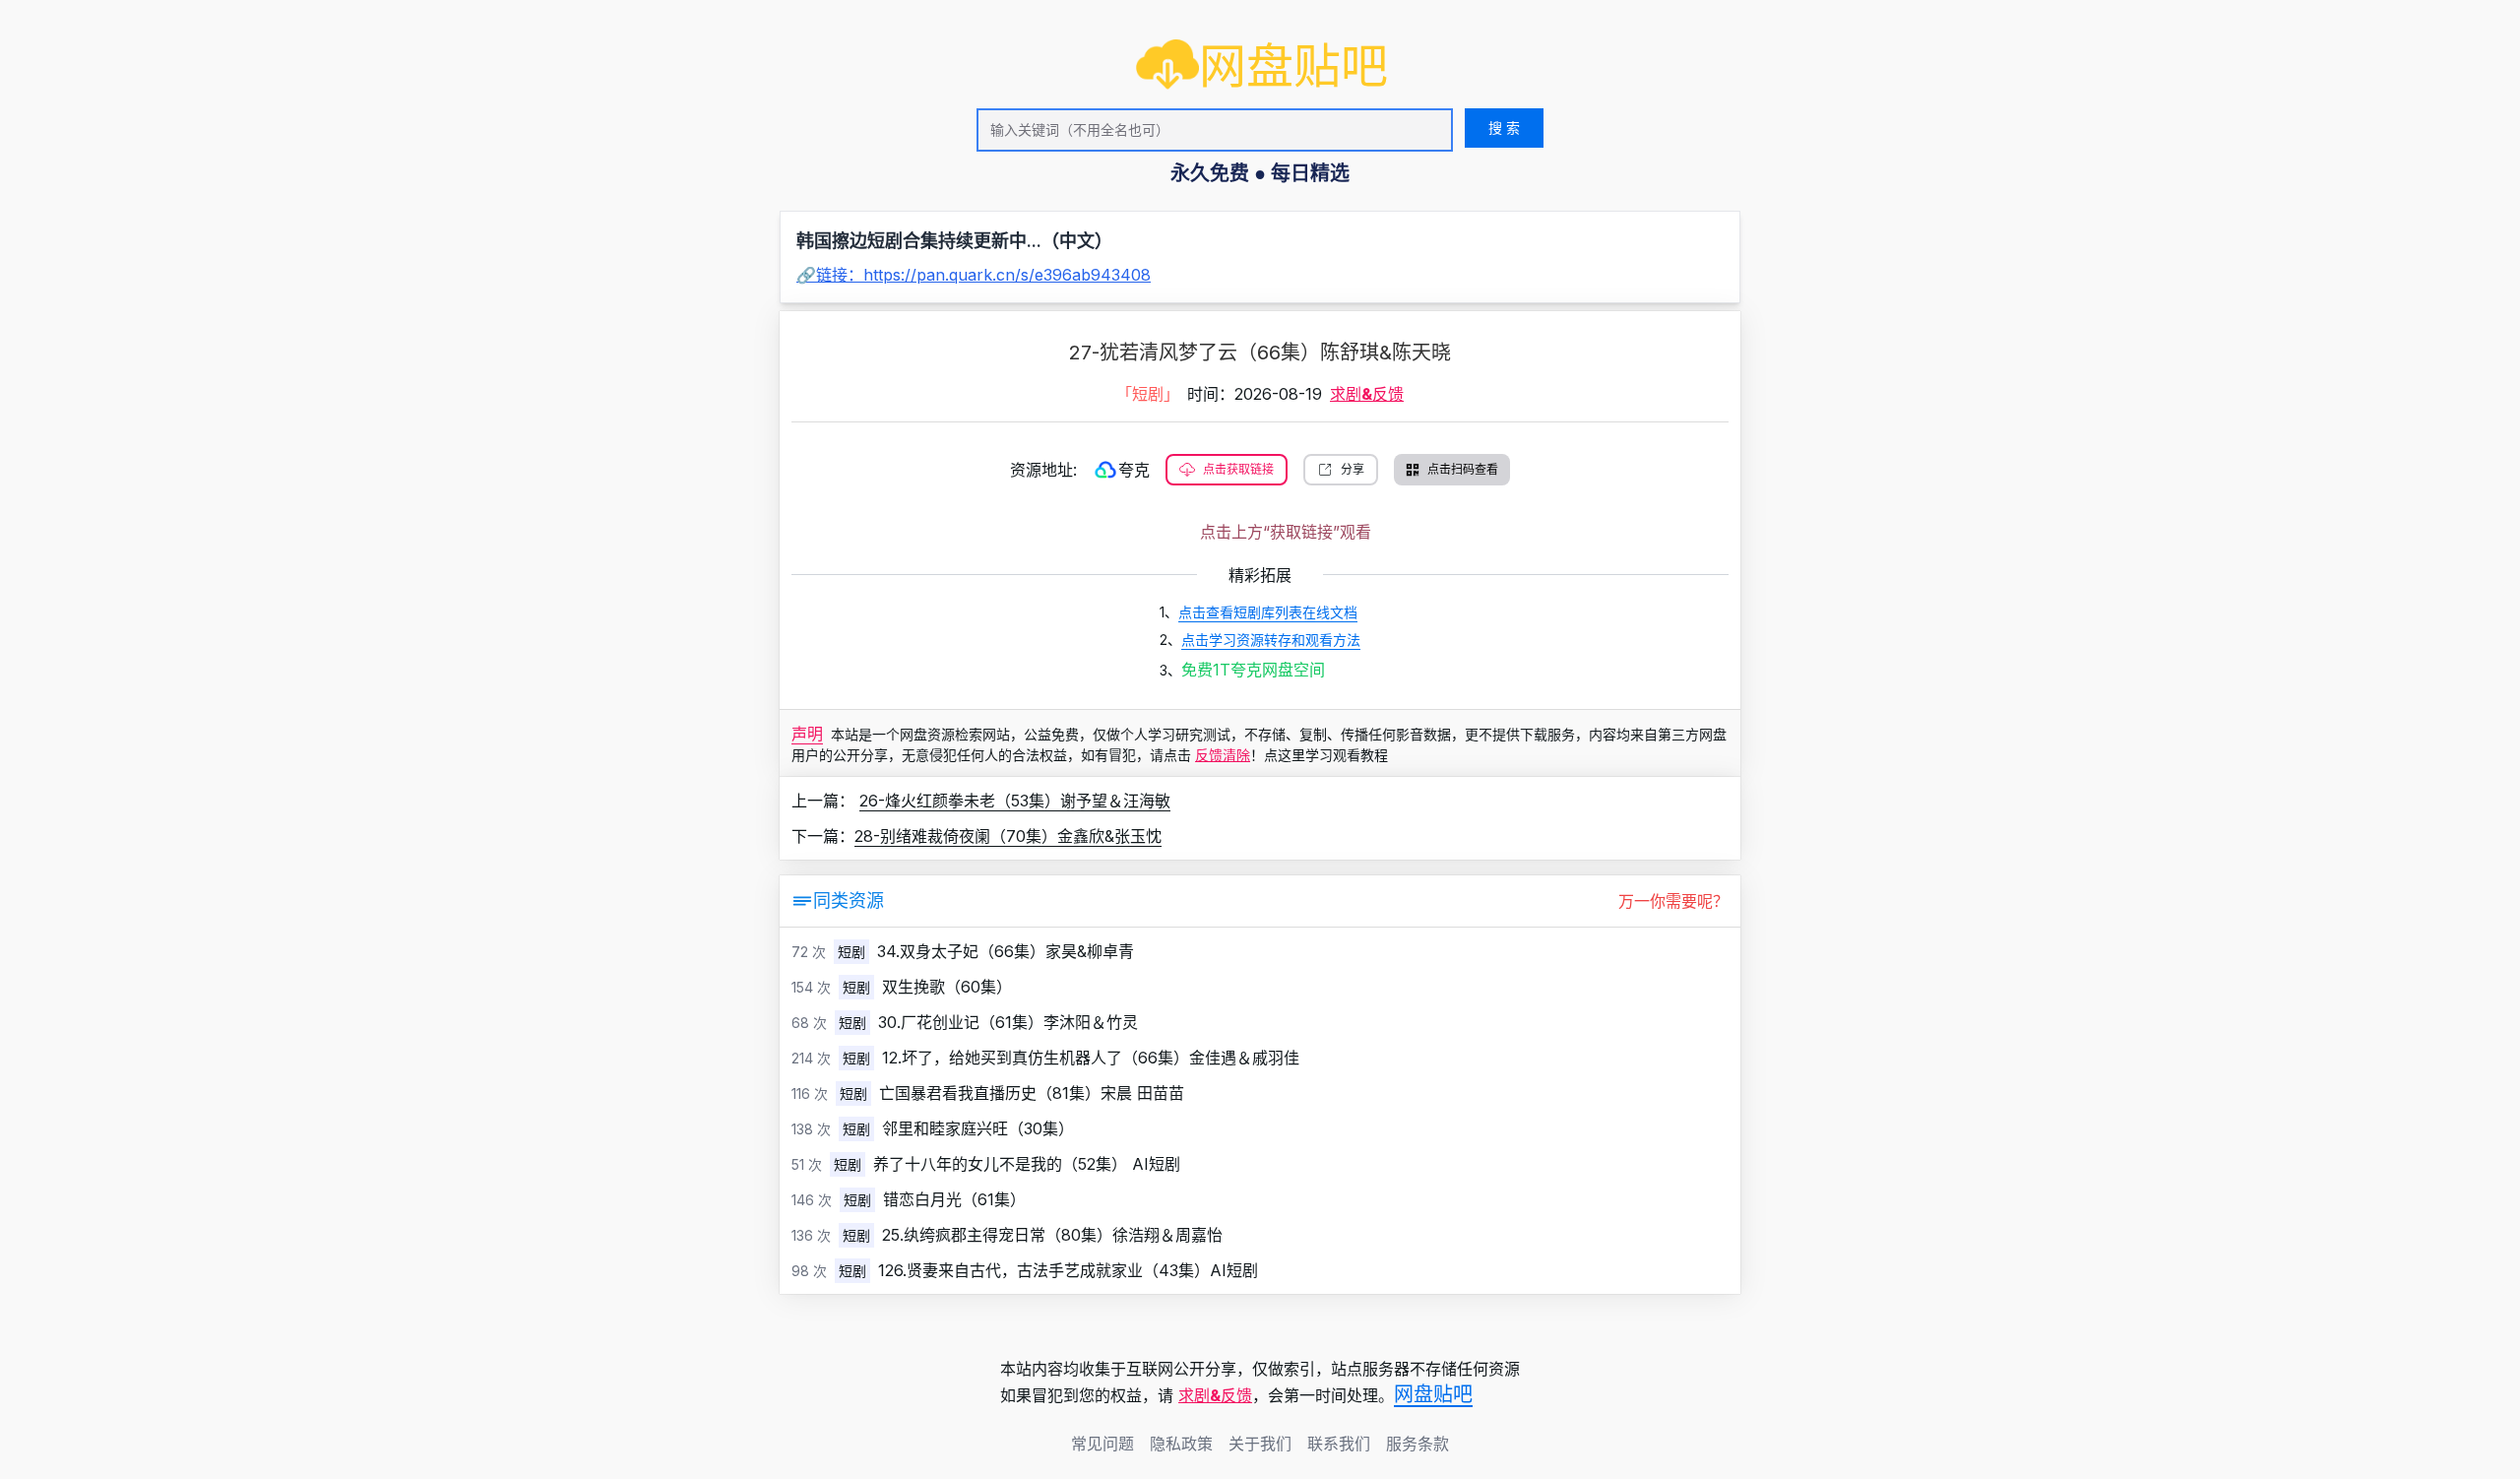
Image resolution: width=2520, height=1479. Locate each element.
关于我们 (1260, 1444)
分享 (1353, 469)
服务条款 (1417, 1444)
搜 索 (1504, 128)
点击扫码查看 (1463, 469)
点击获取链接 (1238, 469)
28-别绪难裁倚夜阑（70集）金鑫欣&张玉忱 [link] (1008, 836)
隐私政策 (1181, 1444)
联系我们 (1339, 1444)
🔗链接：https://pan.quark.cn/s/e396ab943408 (974, 275)
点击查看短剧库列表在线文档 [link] (1268, 612)
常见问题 (1102, 1444)
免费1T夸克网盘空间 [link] (1253, 670)
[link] (1262, 66)
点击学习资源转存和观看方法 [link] (1271, 640)
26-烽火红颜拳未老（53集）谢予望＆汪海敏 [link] (1015, 801)
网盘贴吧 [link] (1433, 1394)
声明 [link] (807, 734)
